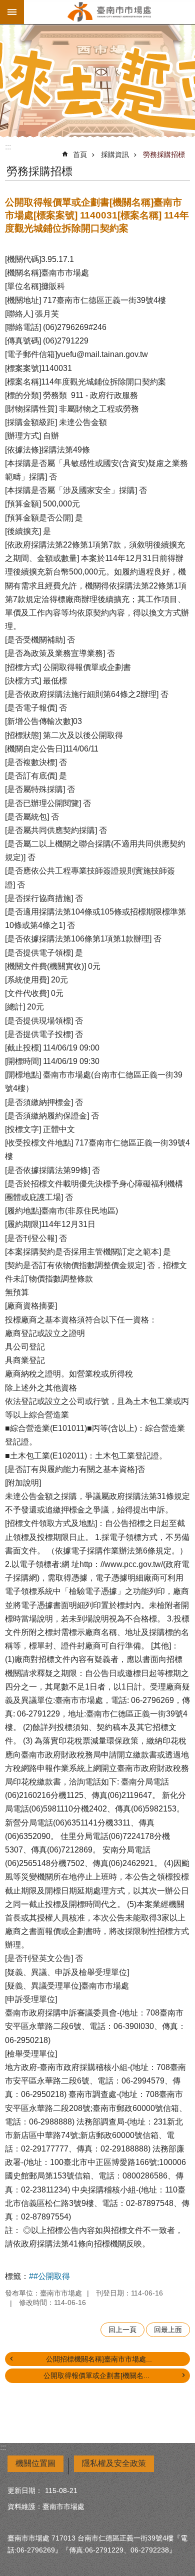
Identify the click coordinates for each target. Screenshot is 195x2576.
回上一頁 (122, 2329)
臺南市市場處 (109, 12)
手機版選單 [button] (12, 12)
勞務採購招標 (164, 154)
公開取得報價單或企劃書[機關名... (96, 2375)
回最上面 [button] (168, 2329)
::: (8, 147)
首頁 (80, 154)
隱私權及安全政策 (114, 2463)
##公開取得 (49, 2276)
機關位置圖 (35, 2463)
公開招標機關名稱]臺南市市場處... (99, 2359)
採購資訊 (115, 154)
